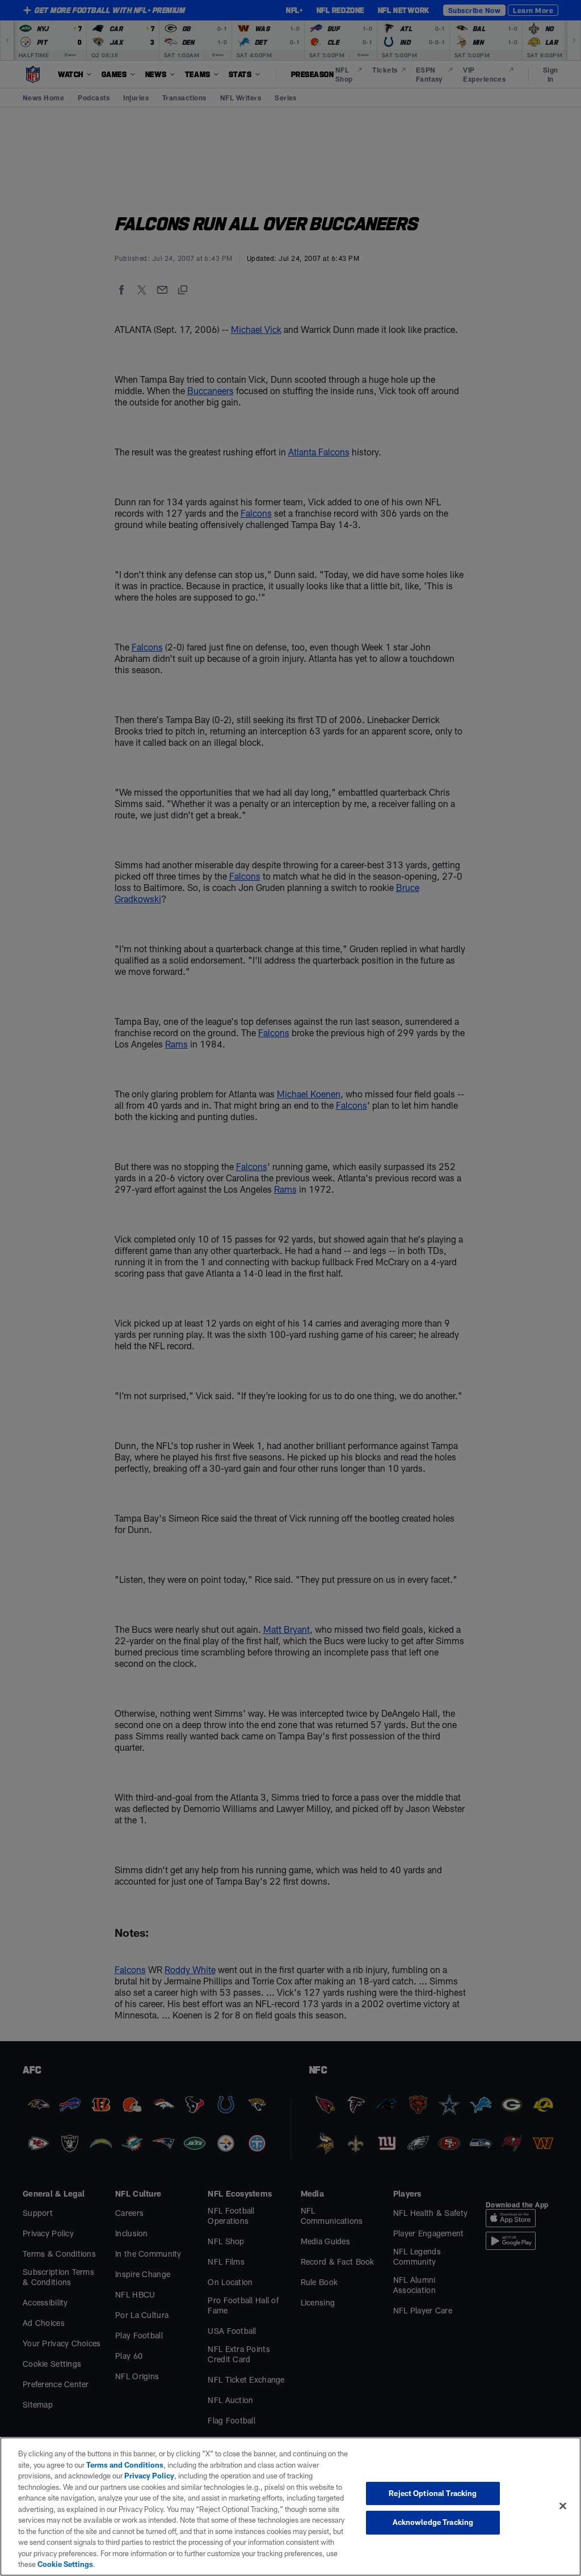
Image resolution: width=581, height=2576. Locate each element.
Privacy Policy (149, 2476)
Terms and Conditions (125, 2465)
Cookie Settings (65, 2564)
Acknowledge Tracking (433, 2522)
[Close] (563, 2506)
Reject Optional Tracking (433, 2493)
